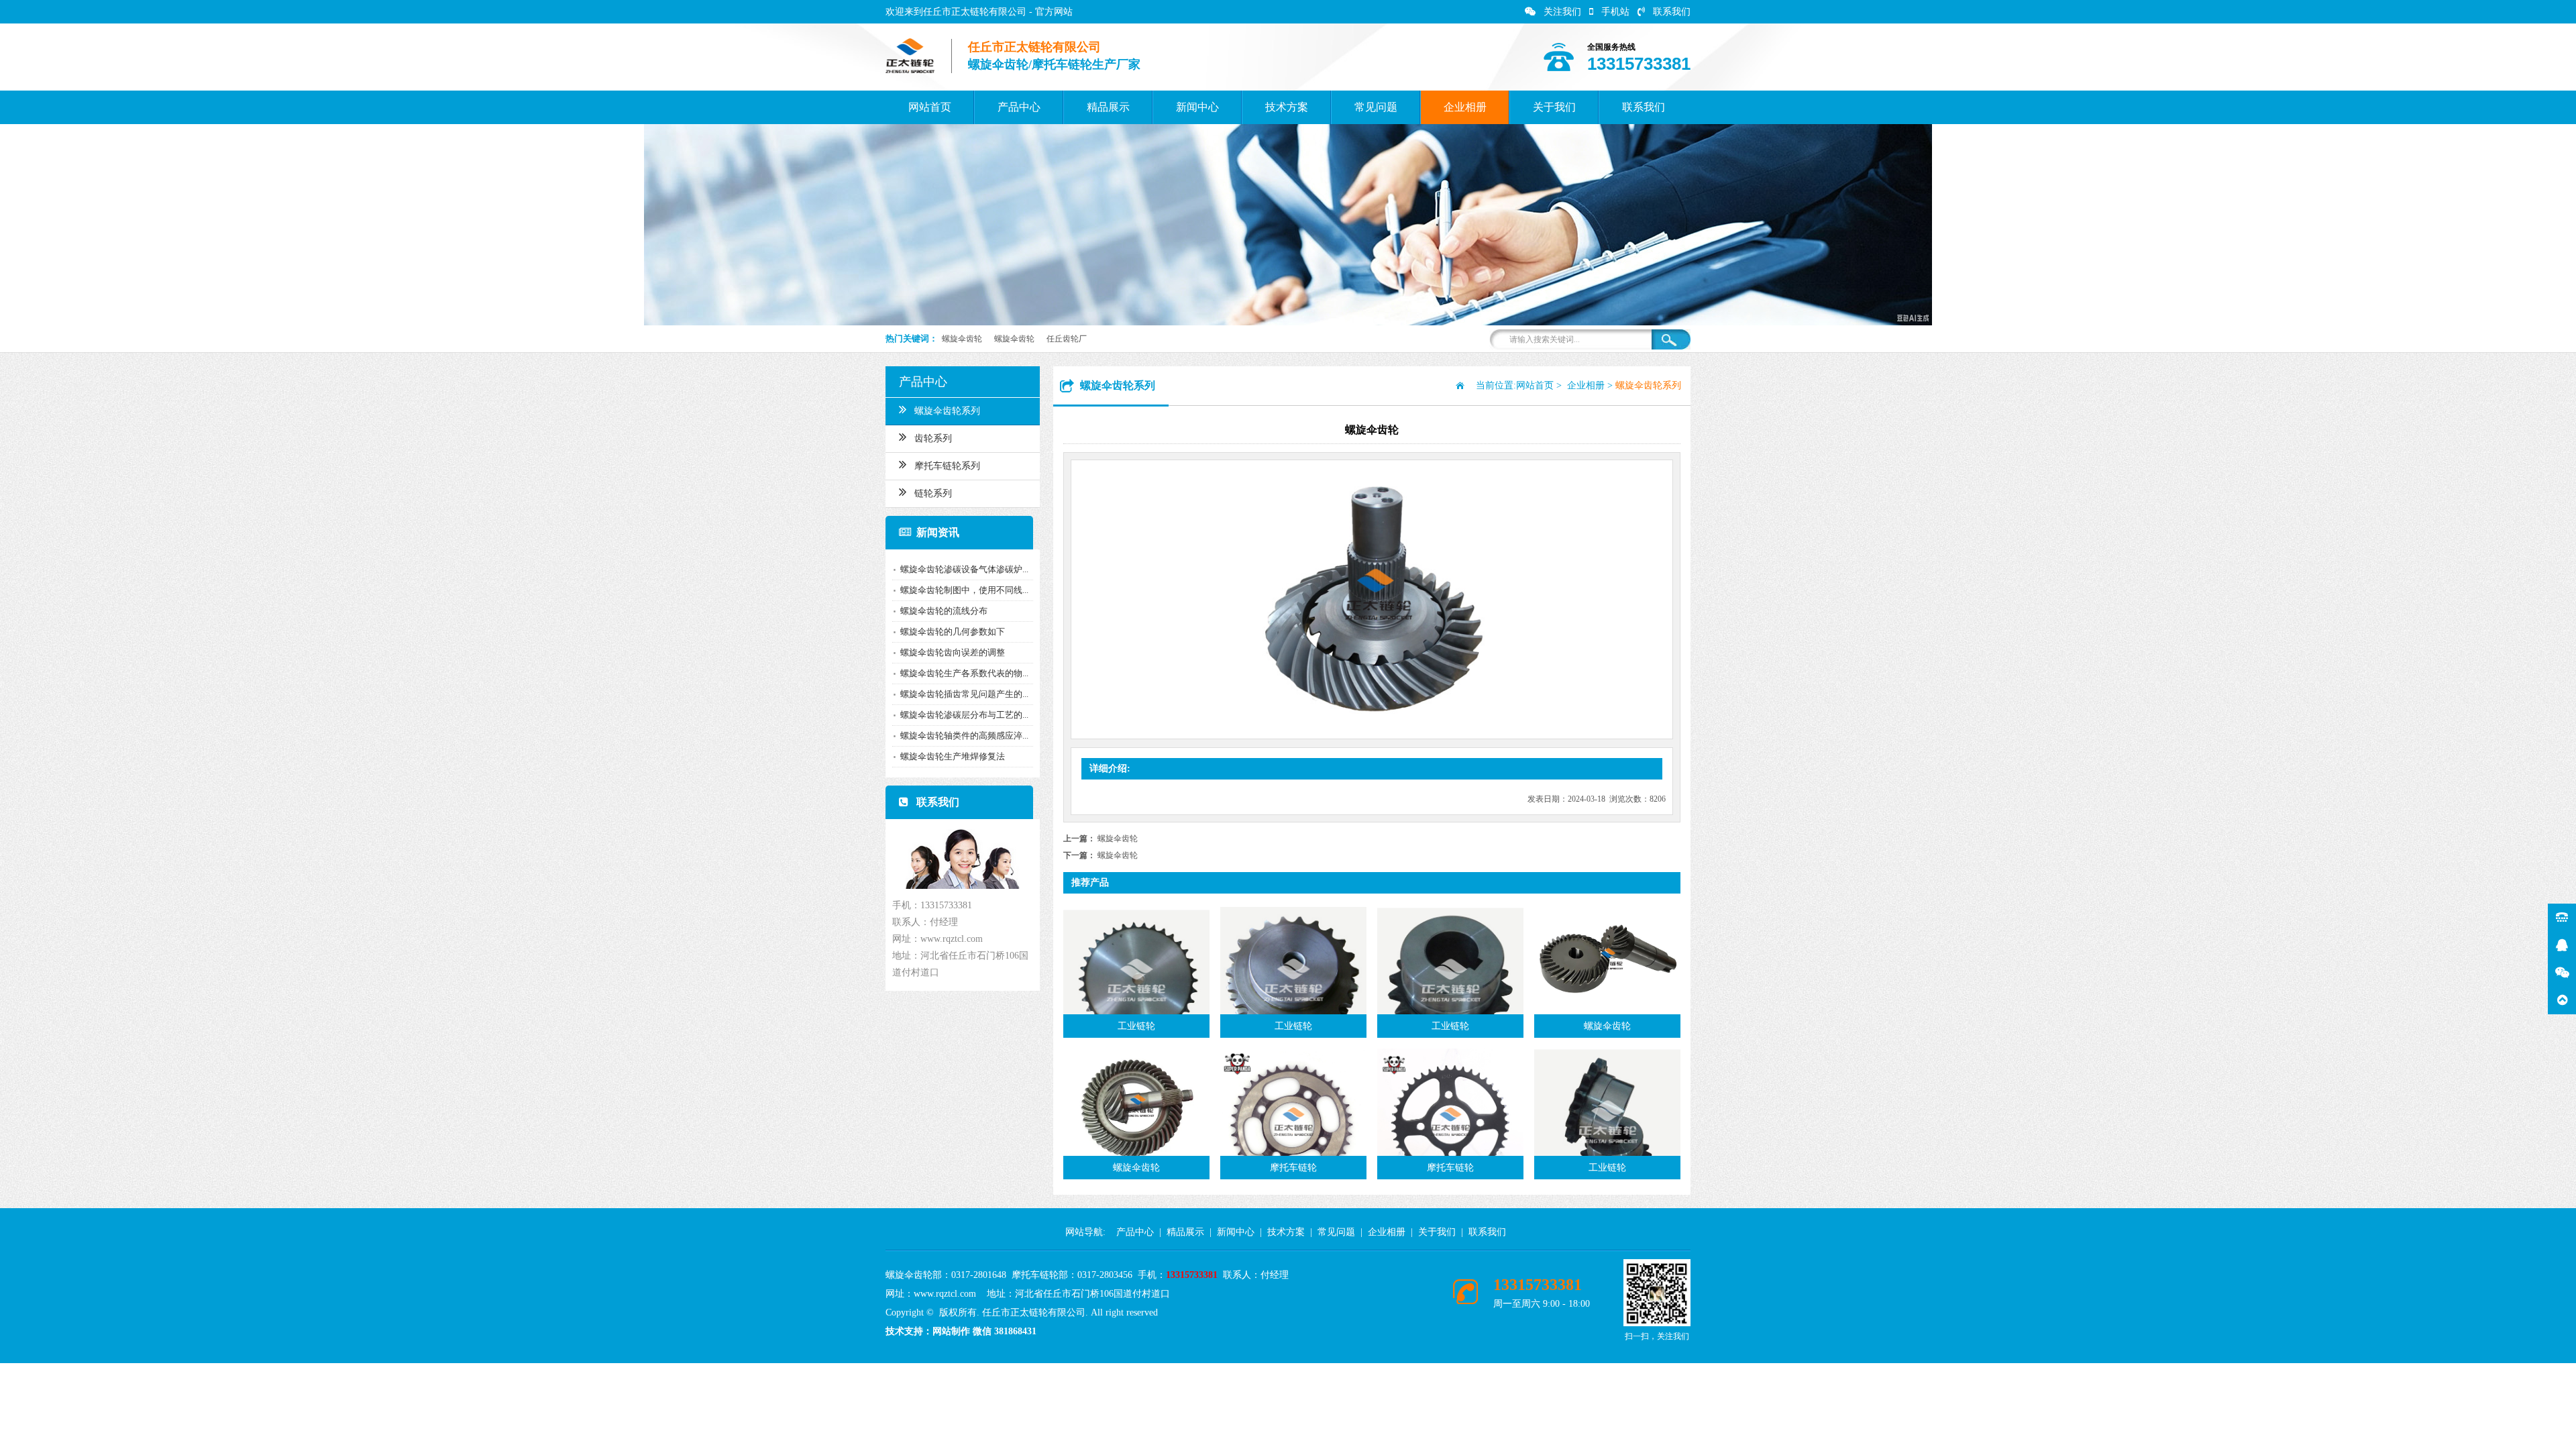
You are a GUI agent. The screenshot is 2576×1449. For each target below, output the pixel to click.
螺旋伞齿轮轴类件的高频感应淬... (964, 736)
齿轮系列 (933, 438)
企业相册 (1465, 107)
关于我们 (1554, 107)
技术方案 (1287, 107)
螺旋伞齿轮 (962, 339)
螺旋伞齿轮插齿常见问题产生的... (964, 694)
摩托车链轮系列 (947, 466)
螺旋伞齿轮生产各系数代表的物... (964, 673)
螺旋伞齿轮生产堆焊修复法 (953, 756)
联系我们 (1672, 12)
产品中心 (1019, 107)
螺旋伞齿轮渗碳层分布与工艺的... (964, 715)
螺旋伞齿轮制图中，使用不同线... (964, 590)
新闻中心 (1197, 107)
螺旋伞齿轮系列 (947, 411)
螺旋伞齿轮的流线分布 (944, 611)
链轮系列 (933, 493)
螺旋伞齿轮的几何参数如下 (953, 632)
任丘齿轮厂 (1067, 339)
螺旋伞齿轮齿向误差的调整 (953, 652)
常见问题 (1376, 107)
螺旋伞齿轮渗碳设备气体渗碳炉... (964, 569)
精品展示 (1108, 107)
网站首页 (930, 107)
